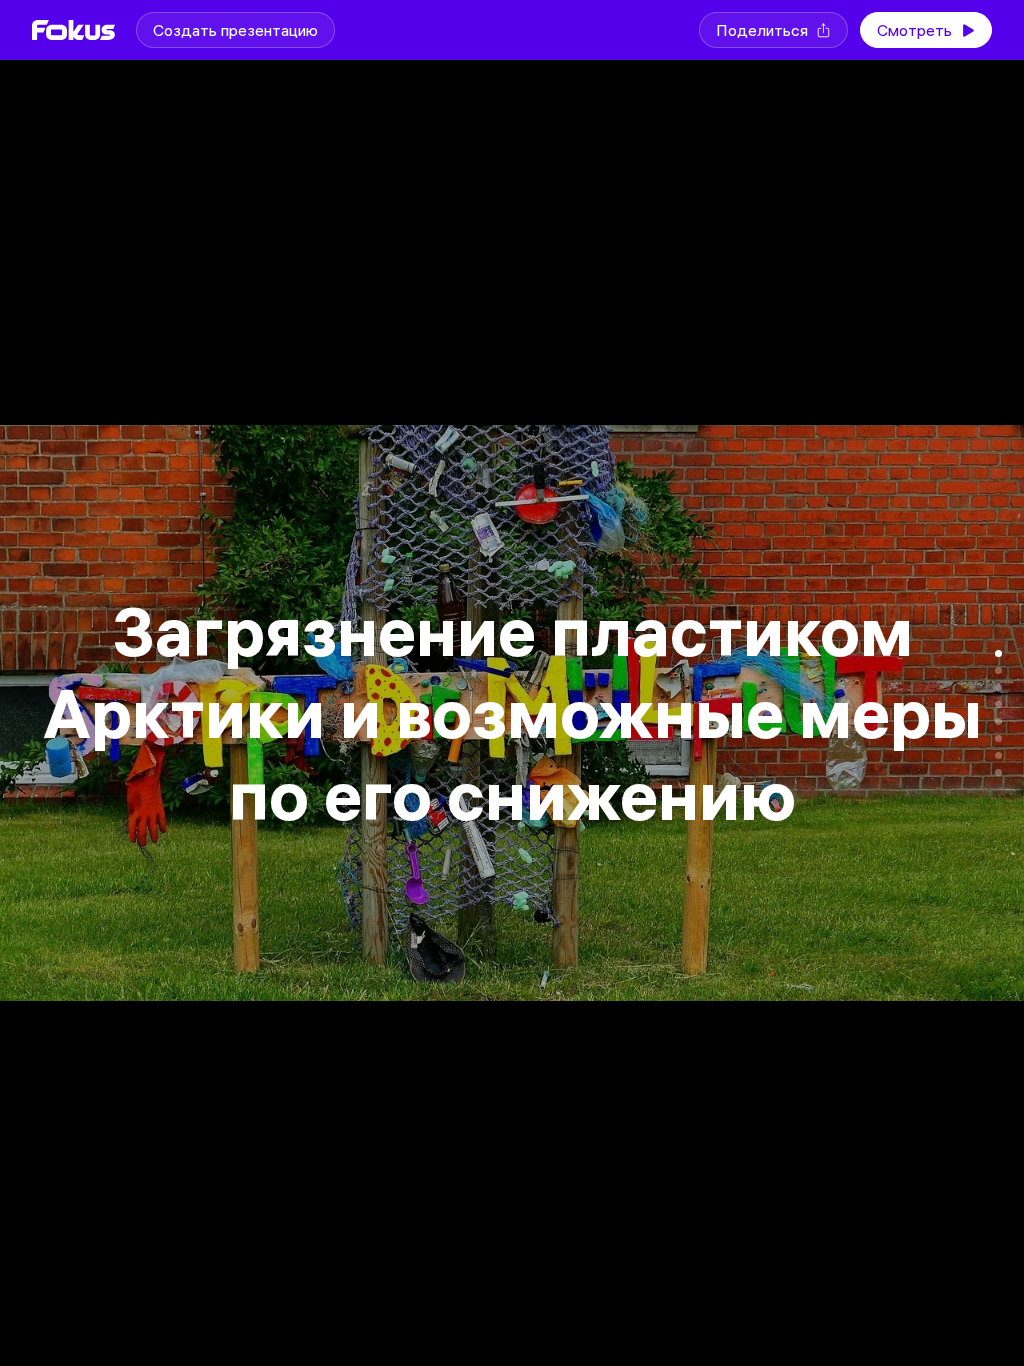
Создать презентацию (235, 30)
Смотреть (914, 30)
